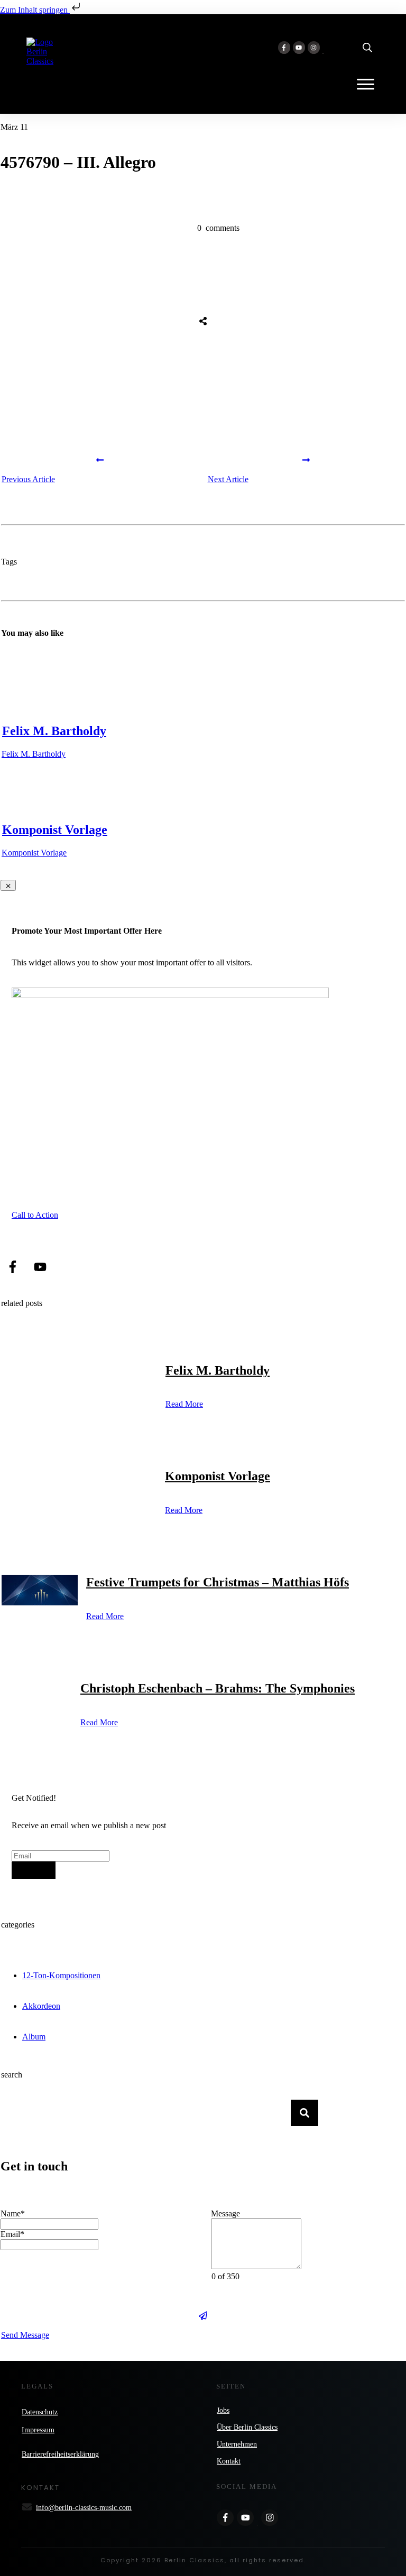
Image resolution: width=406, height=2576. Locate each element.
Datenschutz (40, 2412)
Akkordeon (41, 2006)
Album (34, 2037)
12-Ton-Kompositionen (61, 1975)
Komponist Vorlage (55, 830)
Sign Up (34, 1870)
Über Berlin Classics (247, 2427)
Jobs (223, 2410)
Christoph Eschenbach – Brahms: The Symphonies (218, 1688)
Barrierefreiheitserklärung (60, 2454)
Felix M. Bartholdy (54, 731)
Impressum (38, 2430)
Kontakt (229, 2461)
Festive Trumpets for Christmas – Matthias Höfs (218, 1582)
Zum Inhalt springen (35, 10)
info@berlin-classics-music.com (84, 2508)
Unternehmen (237, 2444)
